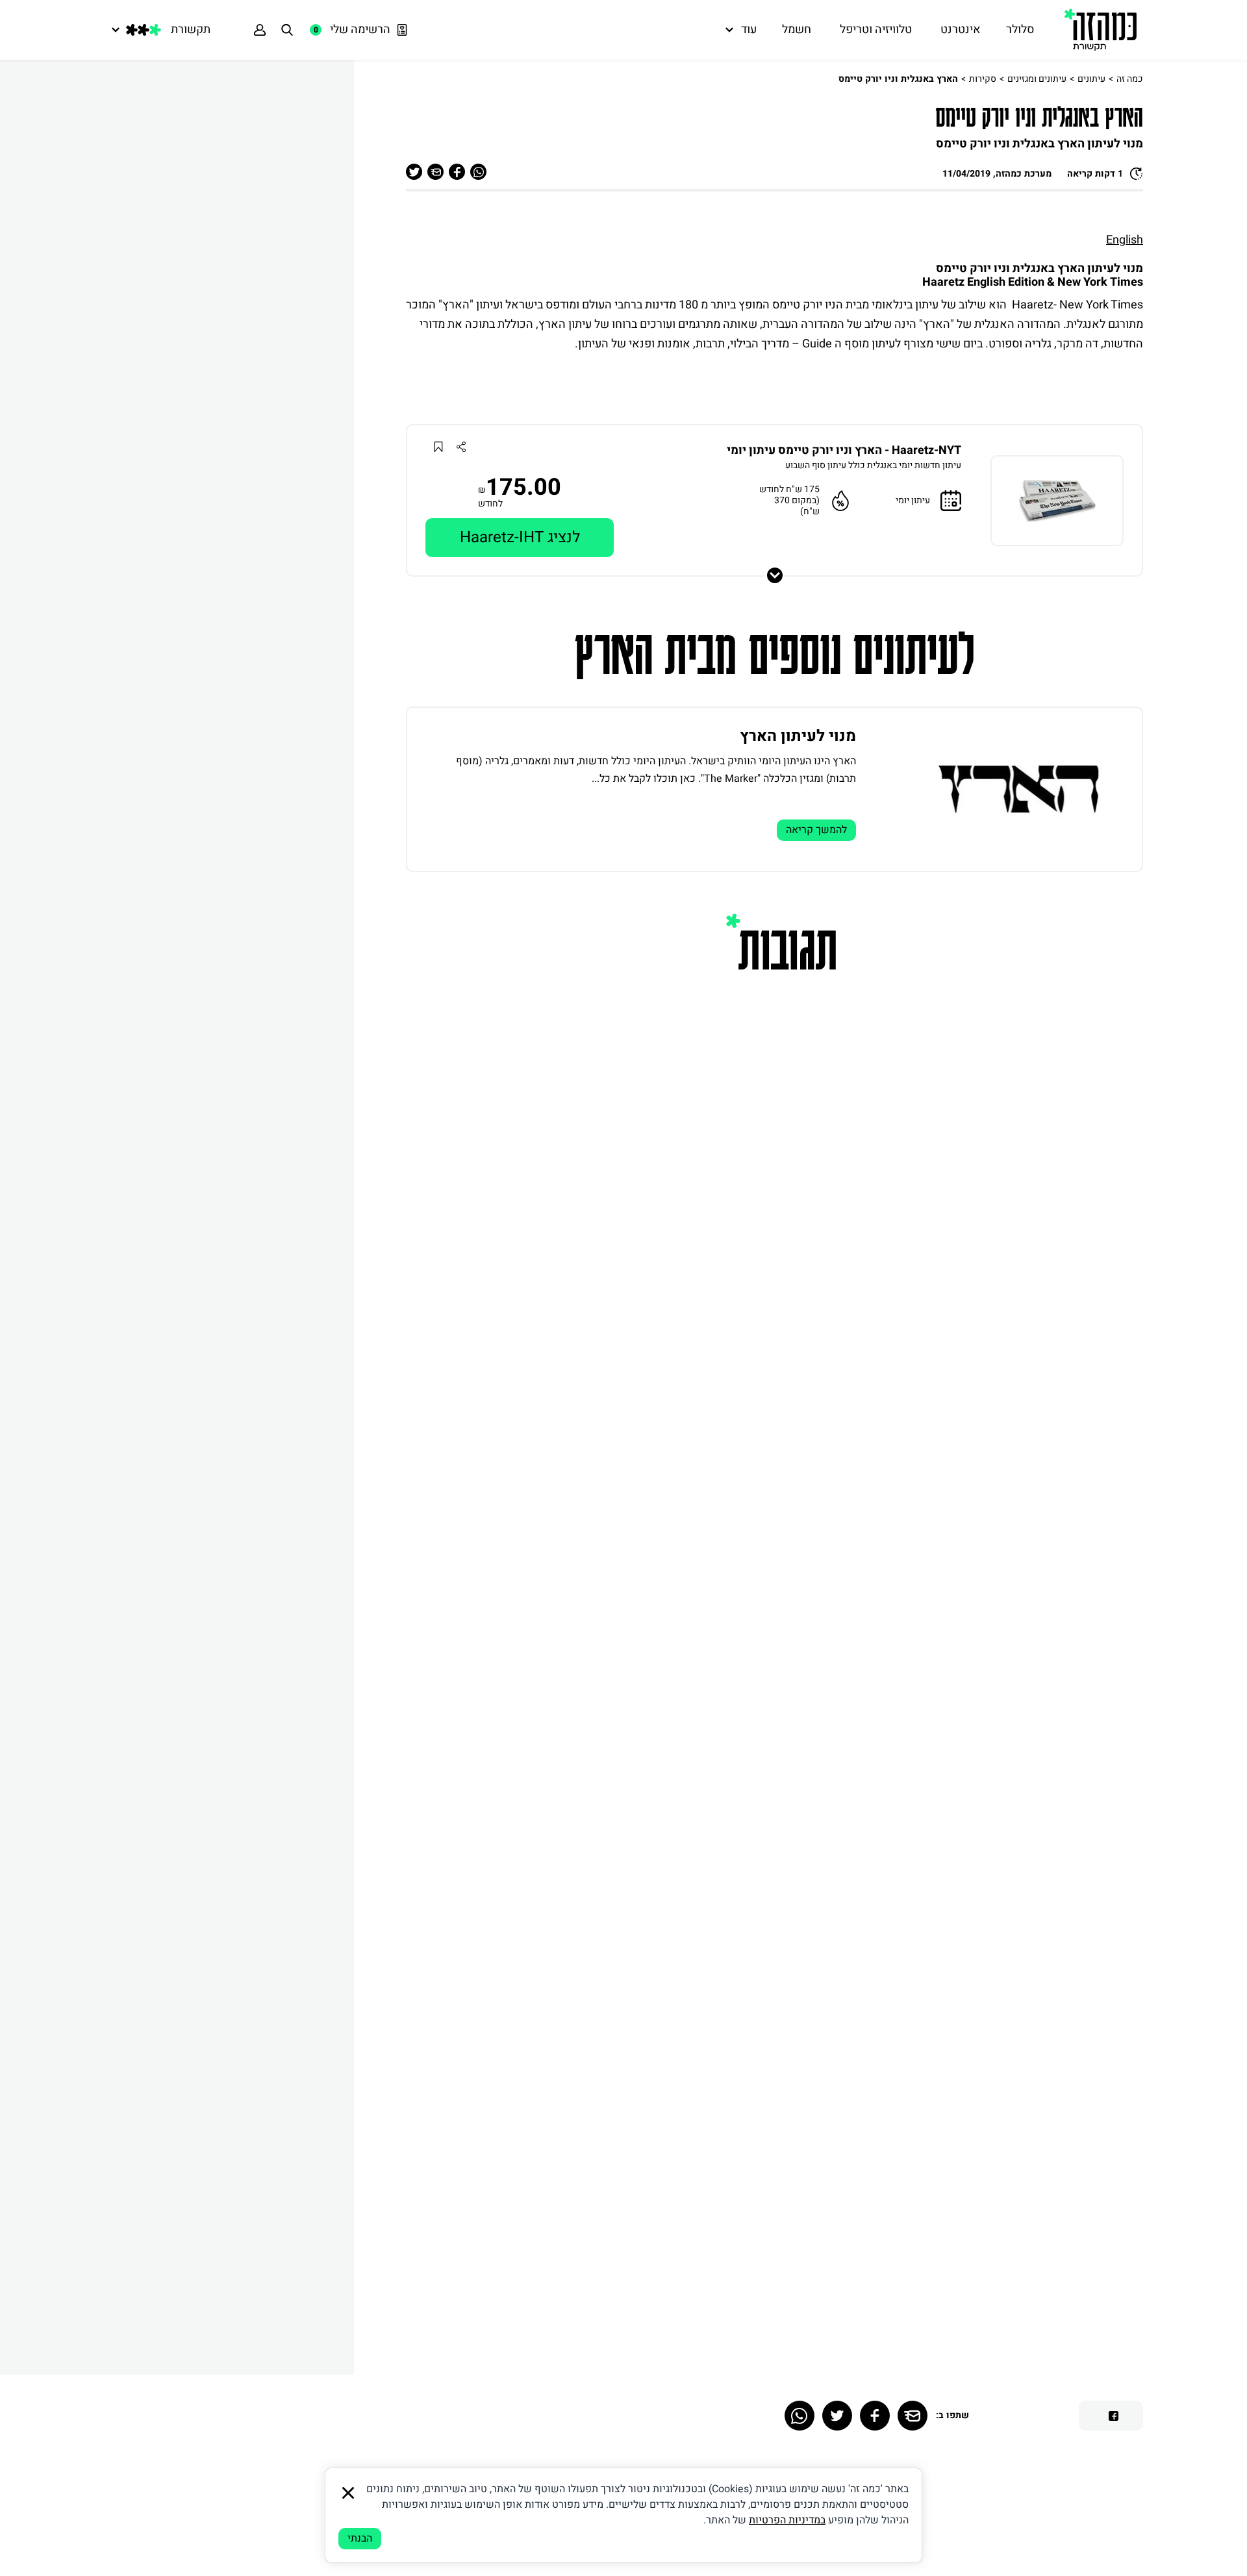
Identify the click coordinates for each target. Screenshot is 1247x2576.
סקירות (983, 79)
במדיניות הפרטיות (787, 2520)
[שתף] (461, 446)
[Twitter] (837, 2416)
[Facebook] (875, 2416)
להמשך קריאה (816, 830)
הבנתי (360, 2538)
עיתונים (1091, 79)
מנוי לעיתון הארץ (798, 736)
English (1125, 240)
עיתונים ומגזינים (1037, 79)
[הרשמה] (260, 30)
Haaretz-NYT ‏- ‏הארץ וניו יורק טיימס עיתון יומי (844, 451)
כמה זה (1130, 79)
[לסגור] (348, 2493)
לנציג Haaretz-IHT (520, 537)
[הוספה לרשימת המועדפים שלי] (438, 446)
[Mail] (913, 2416)
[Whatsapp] (800, 2416)
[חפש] (287, 30)
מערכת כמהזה (1024, 174)
